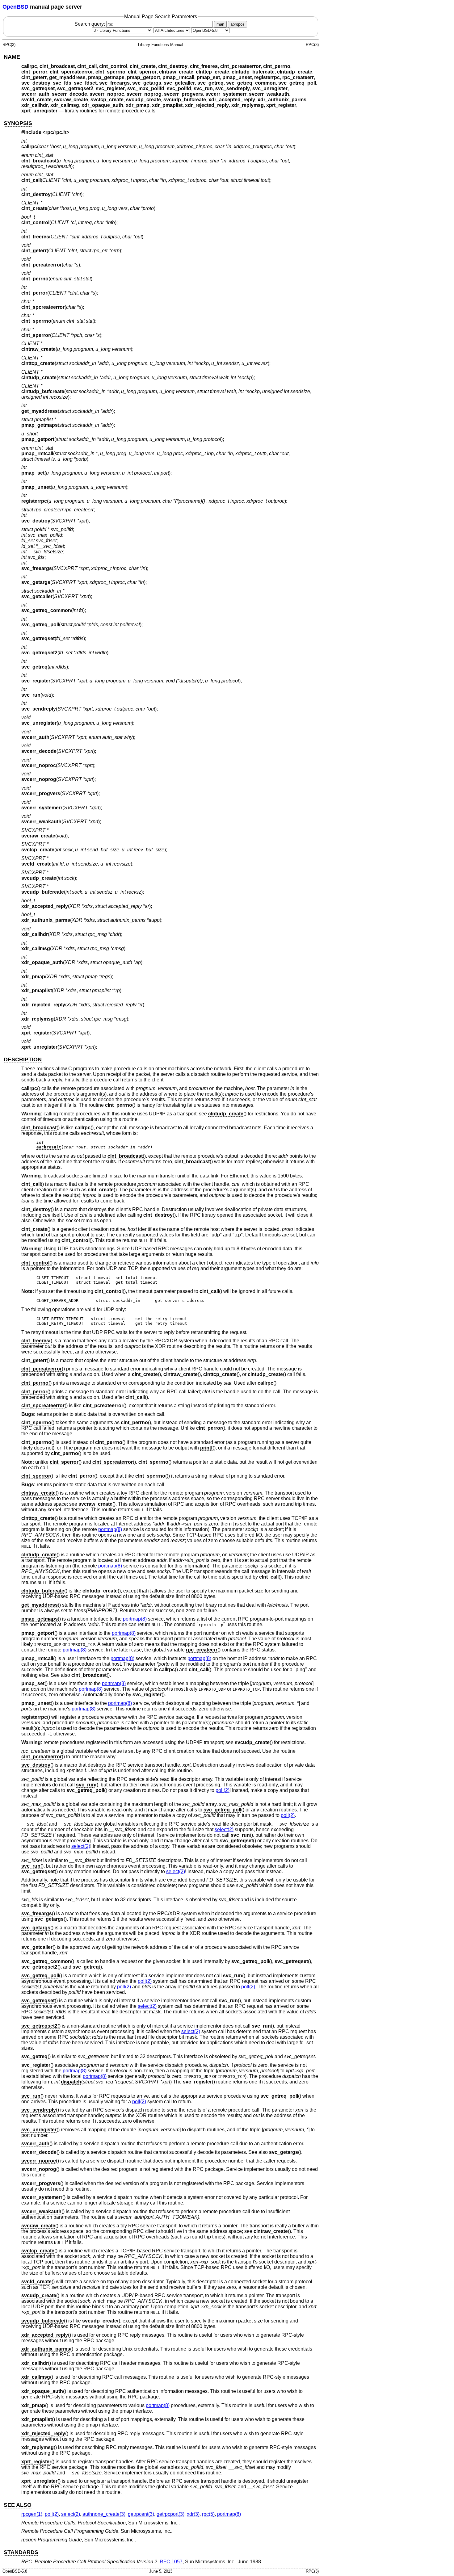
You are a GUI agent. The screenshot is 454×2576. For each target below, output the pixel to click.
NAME (12, 57)
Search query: (90, 24)
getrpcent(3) (141, 2514)
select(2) (224, 1829)
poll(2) (223, 1790)
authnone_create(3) (104, 2514)
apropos (238, 24)
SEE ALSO (18, 2505)
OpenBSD (15, 7)
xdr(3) (193, 2514)
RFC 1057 (171, 2562)
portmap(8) (110, 1529)
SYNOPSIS (18, 123)
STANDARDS (21, 2552)
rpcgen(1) (32, 2514)
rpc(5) (208, 2514)
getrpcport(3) (170, 2514)
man (220, 24)
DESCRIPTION (23, 1059)
